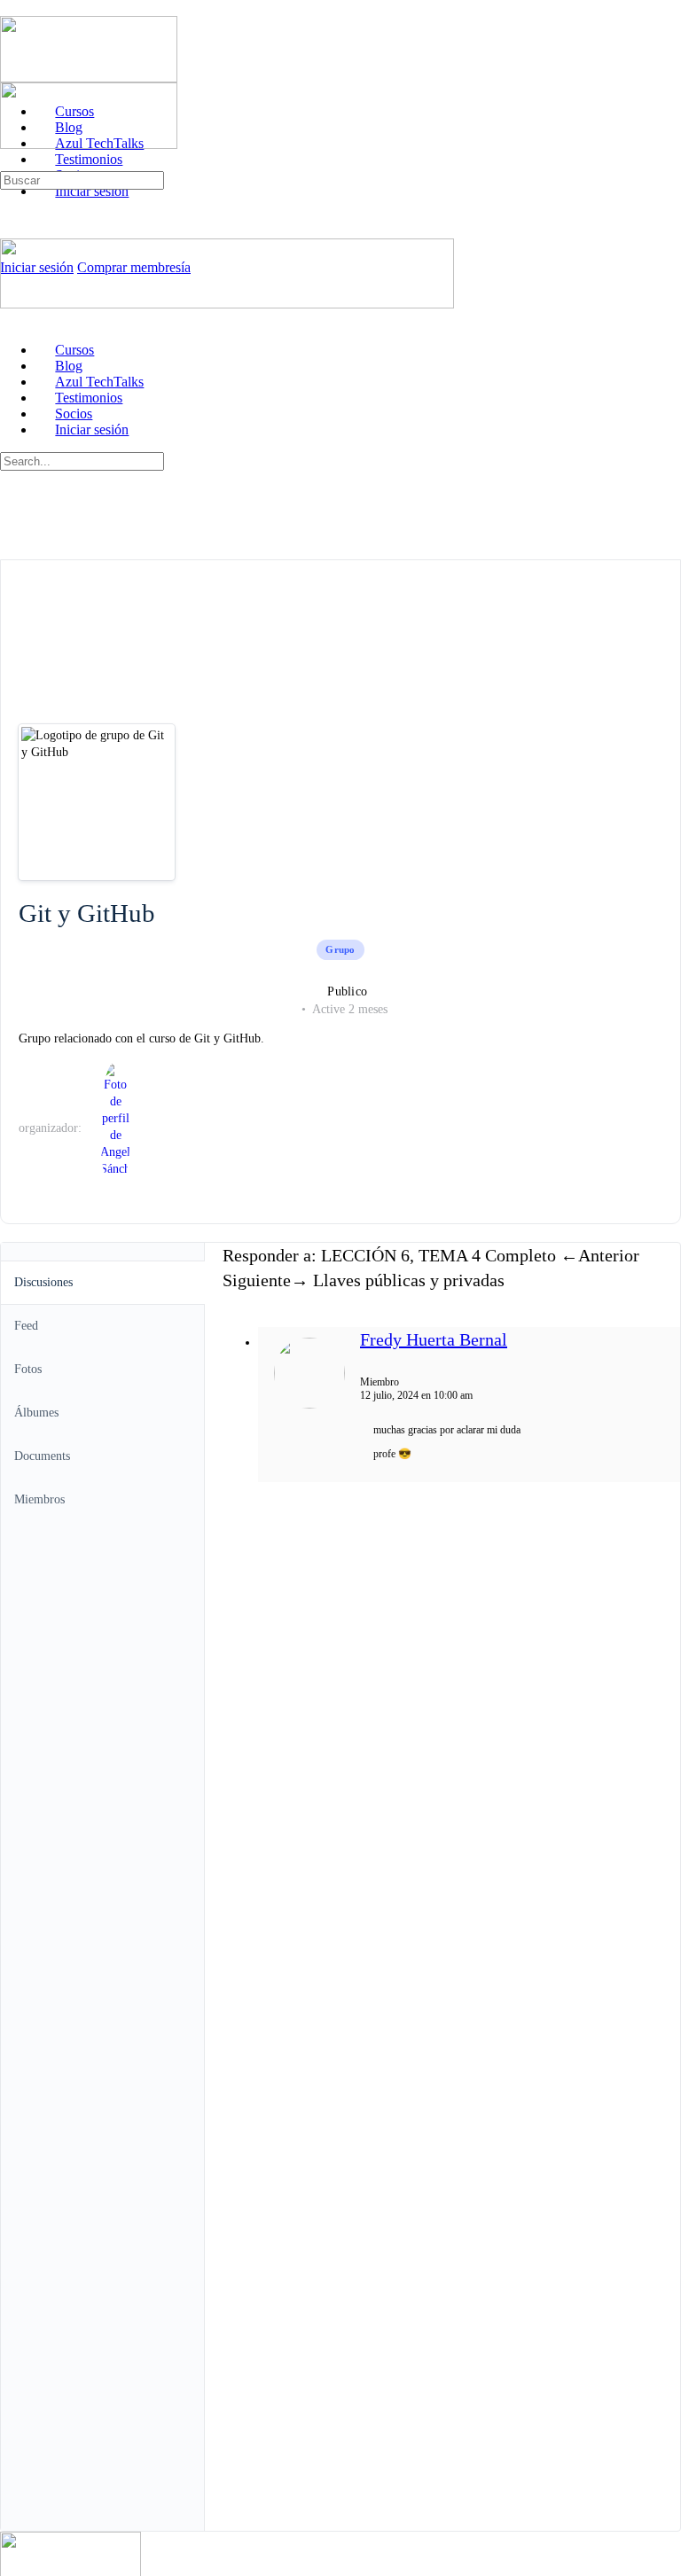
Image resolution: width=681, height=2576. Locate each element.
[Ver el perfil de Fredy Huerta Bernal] (309, 1405)
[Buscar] (10, 163)
